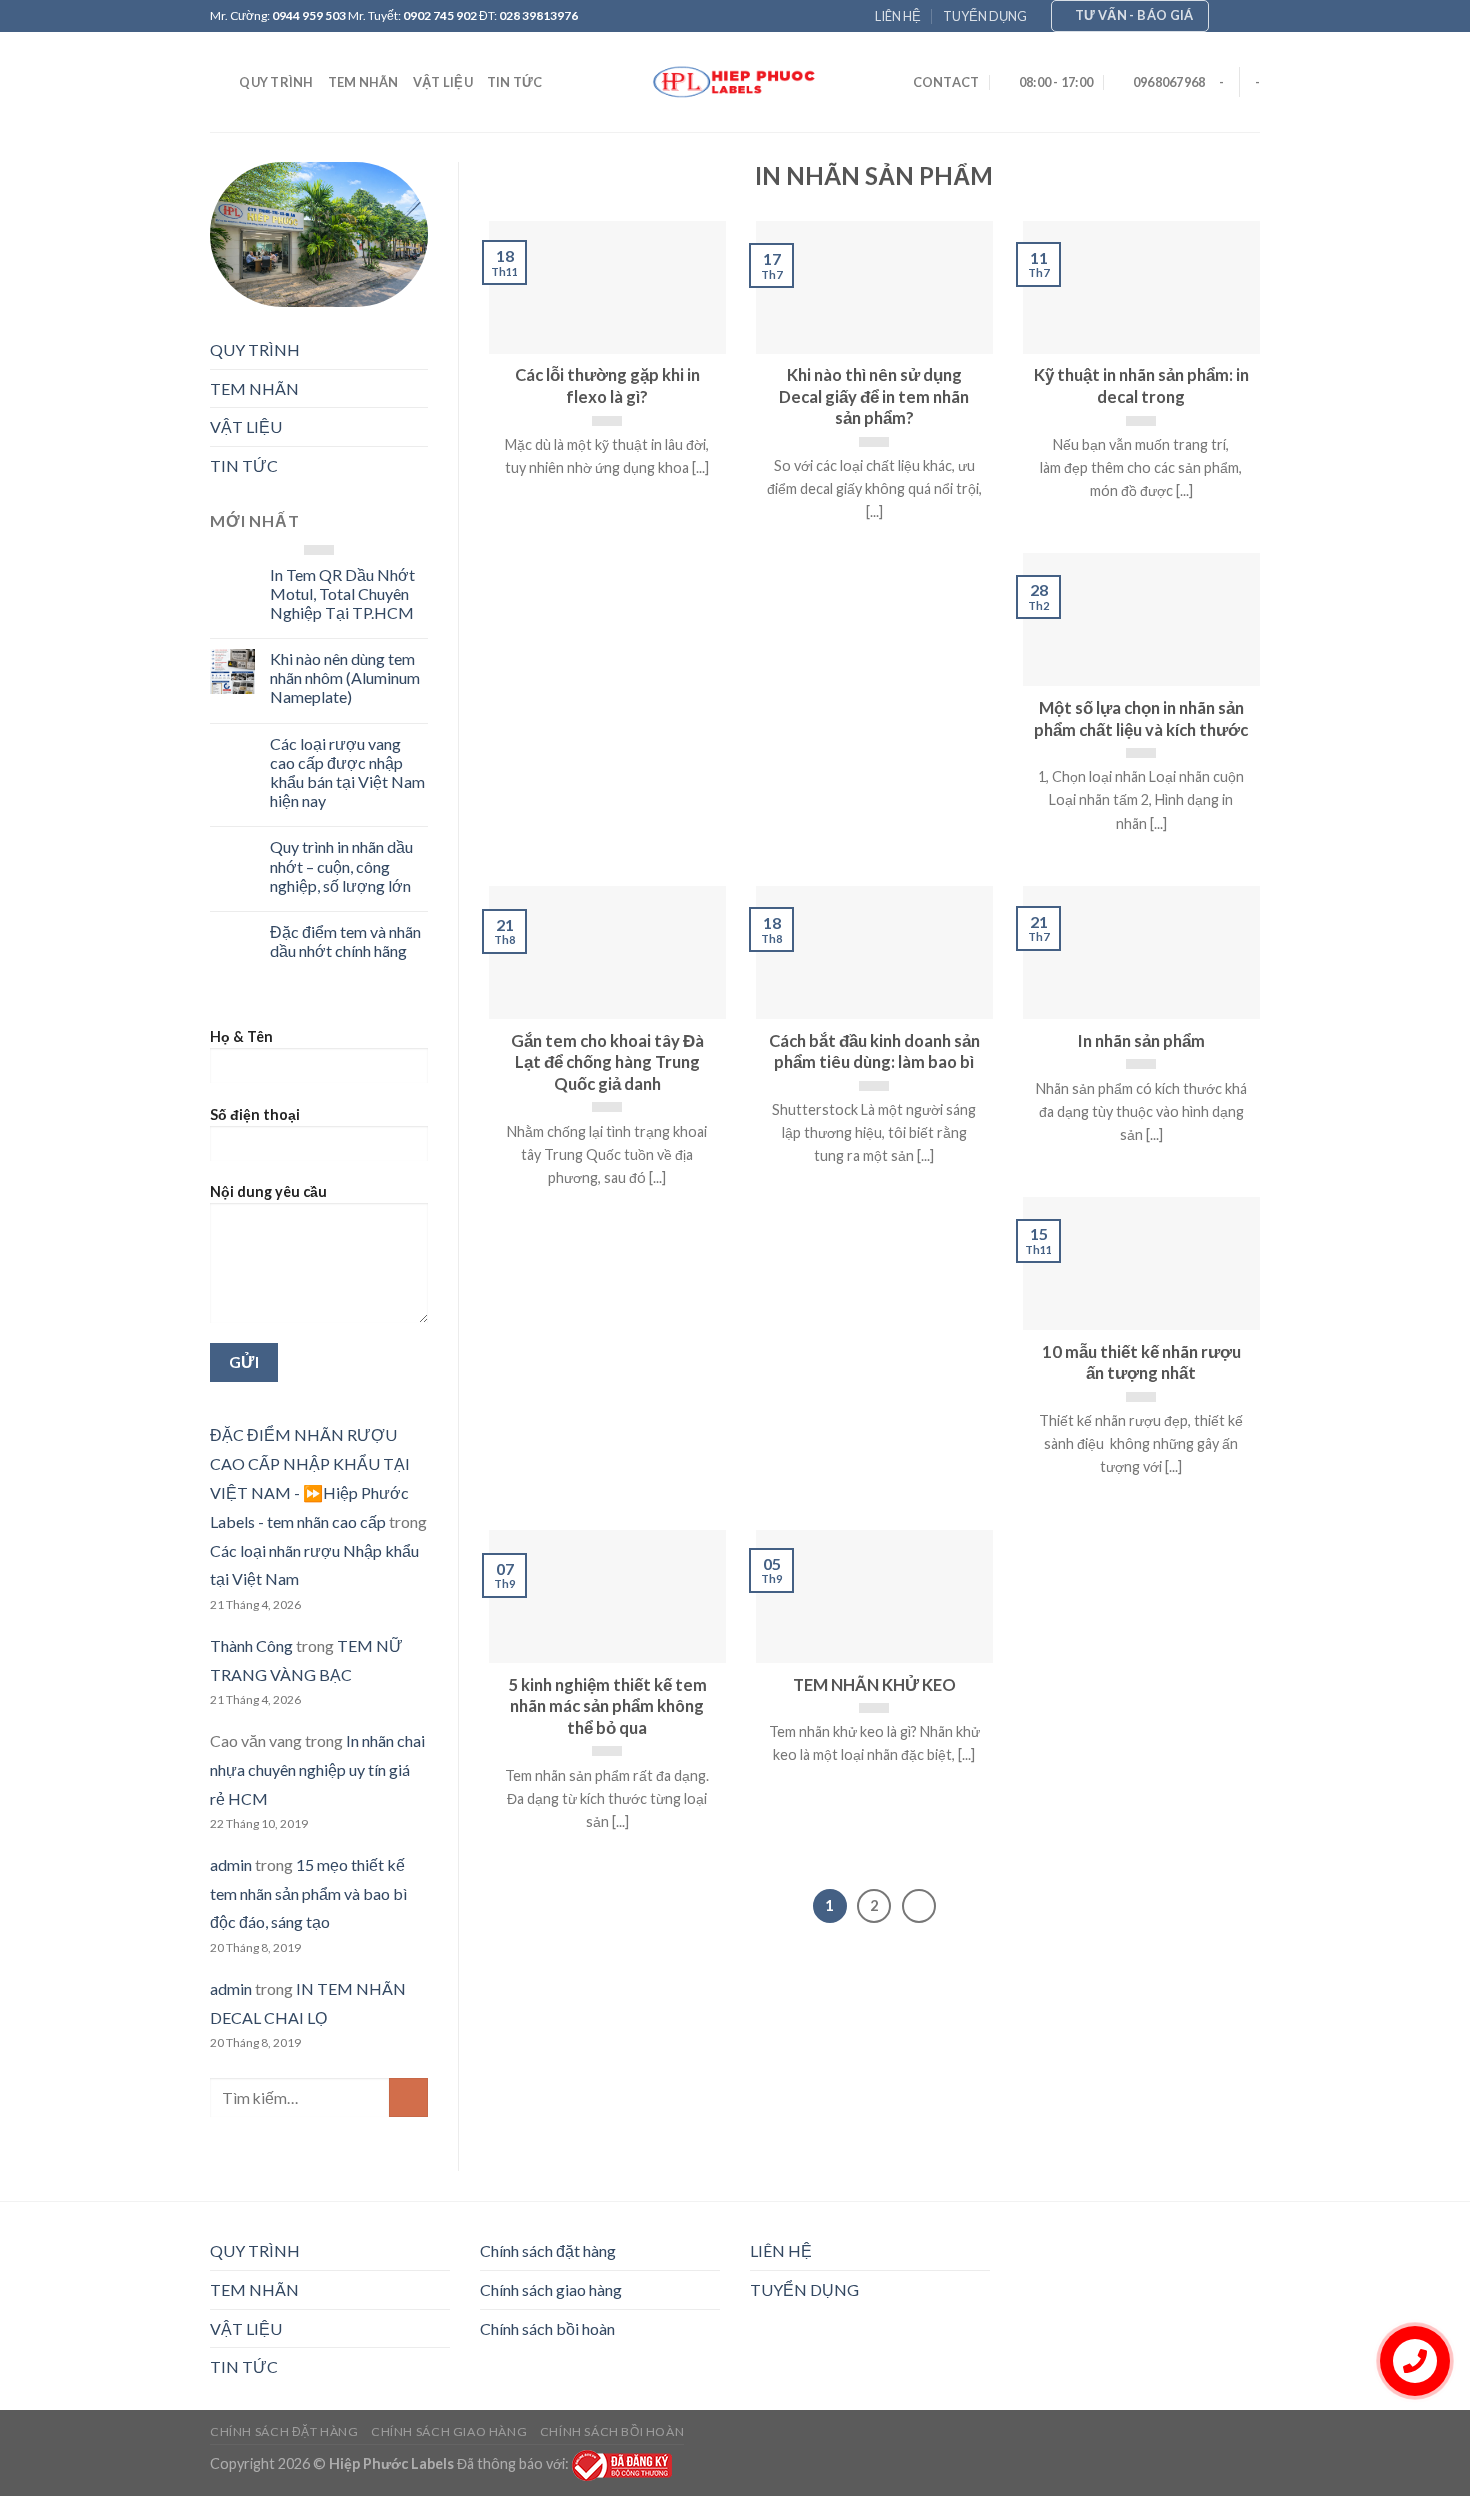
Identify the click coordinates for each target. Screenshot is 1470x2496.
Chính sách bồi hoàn (547, 2328)
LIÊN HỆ (898, 16)
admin (231, 1864)
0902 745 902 (440, 15)
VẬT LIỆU (443, 82)
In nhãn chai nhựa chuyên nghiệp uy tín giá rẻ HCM (317, 1769)
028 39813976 (538, 15)
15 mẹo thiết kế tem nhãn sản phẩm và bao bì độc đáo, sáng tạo (308, 1893)
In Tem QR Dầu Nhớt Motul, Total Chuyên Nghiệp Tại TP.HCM (342, 593)
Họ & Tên (241, 1036)
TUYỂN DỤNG (985, 16)
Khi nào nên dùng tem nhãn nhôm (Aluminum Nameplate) (345, 677)
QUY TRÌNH (276, 82)
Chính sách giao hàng (551, 2289)
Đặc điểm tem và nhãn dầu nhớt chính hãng (345, 941)
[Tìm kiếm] (217, 82)
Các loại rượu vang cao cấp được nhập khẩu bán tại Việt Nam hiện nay (347, 772)
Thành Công (251, 1645)
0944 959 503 (309, 15)
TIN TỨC (515, 82)
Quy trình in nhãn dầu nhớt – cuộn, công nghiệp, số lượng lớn (341, 865)
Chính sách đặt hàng (548, 2250)
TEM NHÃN (363, 82)
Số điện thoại (255, 1114)
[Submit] (408, 2097)
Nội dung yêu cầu (268, 1191)
